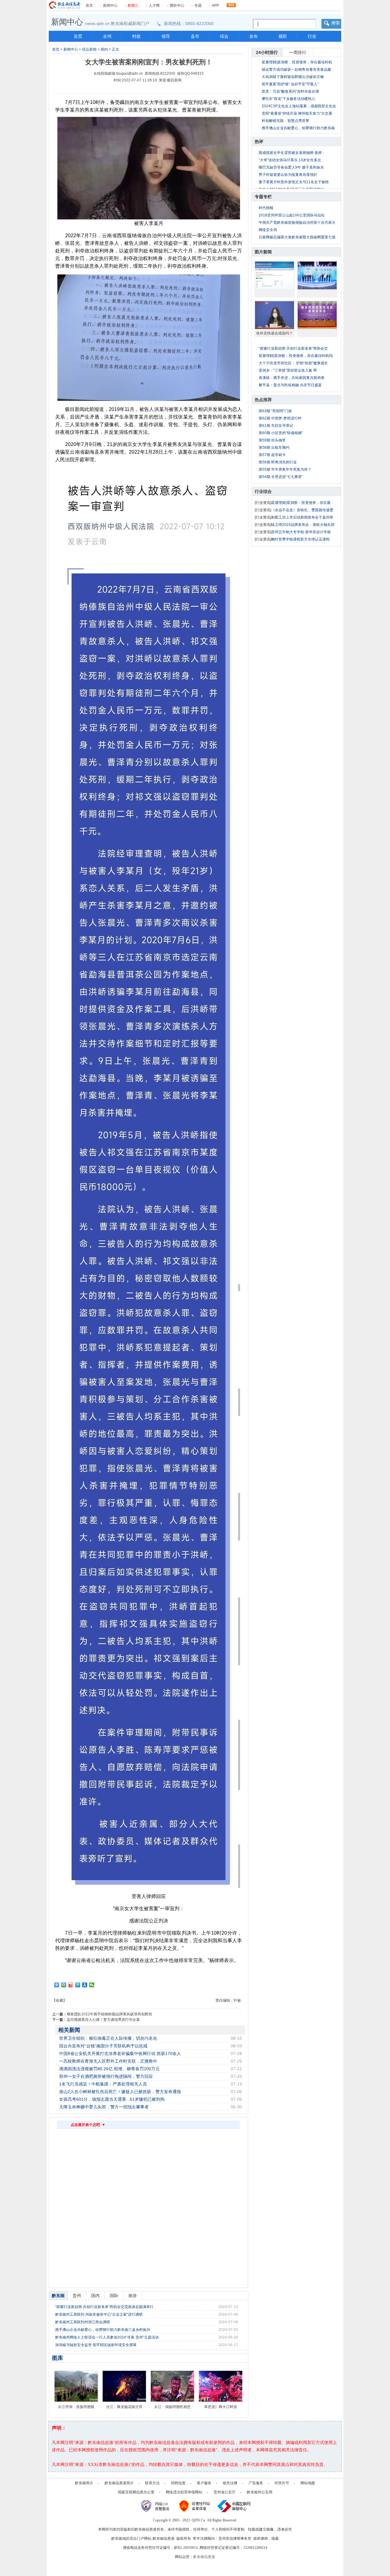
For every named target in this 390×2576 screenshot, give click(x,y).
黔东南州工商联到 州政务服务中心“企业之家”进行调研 (99, 2314)
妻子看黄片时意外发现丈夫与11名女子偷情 (294, 182)
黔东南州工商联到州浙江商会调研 (83, 2322)
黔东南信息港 (204, 2557)
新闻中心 (110, 5)
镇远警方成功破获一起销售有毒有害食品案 (296, 70)
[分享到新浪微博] (71, 1985)
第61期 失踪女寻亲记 (276, 426)
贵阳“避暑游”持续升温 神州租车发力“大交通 (297, 113)
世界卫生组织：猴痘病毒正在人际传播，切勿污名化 (108, 2038)
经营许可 (282, 2483)
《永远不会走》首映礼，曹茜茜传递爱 (302, 510)
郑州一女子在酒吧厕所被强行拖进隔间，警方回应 (106, 2076)
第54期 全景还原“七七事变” (281, 477)
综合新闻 (89, 49)
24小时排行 (267, 52)
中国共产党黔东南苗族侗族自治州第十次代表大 (297, 223)
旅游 (133, 2296)
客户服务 (204, 2483)
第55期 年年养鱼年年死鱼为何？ (285, 469)
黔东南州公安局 (260, 2492)
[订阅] (231, 4)
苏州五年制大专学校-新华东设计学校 (301, 532)
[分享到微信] (92, 1985)
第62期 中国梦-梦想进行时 (280, 418)
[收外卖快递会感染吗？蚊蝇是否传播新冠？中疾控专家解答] (275, 315)
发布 (253, 36)
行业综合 (263, 491)
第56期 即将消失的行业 (278, 462)
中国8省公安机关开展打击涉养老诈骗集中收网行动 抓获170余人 (120, 2053)
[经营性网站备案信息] (195, 2506)
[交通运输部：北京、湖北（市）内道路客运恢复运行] (317, 315)
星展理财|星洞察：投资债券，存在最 (301, 503)
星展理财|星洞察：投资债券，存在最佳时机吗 (296, 356)
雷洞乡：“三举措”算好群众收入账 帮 (288, 370)
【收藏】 (59, 2000)
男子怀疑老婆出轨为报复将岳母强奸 (288, 175)
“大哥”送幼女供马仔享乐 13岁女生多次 (290, 160)
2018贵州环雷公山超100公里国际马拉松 (292, 215)
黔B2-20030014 (186, 2548)
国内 (104, 49)
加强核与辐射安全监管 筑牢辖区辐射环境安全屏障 (96, 2345)
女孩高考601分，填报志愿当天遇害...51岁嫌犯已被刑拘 (112, 2099)
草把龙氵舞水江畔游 (221, 2407)
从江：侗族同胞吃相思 (172, 2407)
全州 (107, 36)
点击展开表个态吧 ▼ (88, 2125)
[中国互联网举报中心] (234, 2506)
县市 (195, 36)
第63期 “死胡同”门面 (275, 411)
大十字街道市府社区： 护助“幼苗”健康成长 (293, 363)
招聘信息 (178, 2483)
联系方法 (152, 2483)
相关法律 (230, 2483)
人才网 (154, 5)
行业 (312, 36)
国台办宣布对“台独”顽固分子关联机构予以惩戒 (103, 2046)
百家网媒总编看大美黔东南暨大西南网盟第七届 (297, 237)
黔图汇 (133, 5)
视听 (283, 36)
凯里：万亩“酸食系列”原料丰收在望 (290, 91)
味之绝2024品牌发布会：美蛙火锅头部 (303, 525)
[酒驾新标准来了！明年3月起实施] (275, 275)
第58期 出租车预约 (274, 448)
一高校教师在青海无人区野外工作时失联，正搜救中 (108, 2061)
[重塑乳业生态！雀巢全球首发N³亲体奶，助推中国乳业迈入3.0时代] (317, 275)
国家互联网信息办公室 (136, 2492)
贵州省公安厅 (225, 2492)
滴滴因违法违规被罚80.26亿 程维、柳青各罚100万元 (109, 2069)
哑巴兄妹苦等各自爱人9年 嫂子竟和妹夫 (291, 167)
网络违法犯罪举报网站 (184, 2492)
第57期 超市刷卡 (272, 455)
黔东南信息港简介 (119, 2483)
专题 (198, 5)
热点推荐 (263, 400)
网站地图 (308, 2483)
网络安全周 (268, 230)
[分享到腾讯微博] (78, 1985)
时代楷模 (266, 208)
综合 (224, 36)
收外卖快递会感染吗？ (275, 333)
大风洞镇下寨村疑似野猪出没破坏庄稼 (293, 77)
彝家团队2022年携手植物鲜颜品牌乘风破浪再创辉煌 (109, 2014)
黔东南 (58, 2296)
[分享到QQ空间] (64, 1985)
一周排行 (298, 52)
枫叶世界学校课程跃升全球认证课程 (300, 539)
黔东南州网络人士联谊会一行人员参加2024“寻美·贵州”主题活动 (107, 2337)
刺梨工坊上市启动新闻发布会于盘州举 (302, 517)
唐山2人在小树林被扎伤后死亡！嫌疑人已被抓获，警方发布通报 (120, 2092)
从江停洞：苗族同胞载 (76, 2407)
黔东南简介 (84, 2483)
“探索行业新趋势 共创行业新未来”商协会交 (293, 348)
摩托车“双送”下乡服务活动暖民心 (289, 99)
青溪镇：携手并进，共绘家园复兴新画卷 (292, 378)
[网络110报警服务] (156, 2506)
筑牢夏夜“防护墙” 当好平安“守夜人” (290, 84)
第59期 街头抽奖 (272, 440)
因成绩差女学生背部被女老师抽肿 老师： (292, 153)
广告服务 (256, 2483)
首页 (89, 5)
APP (215, 5)
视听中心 (177, 5)
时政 (136, 36)
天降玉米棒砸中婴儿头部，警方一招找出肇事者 (104, 2107)
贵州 (77, 2296)
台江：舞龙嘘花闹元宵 (124, 2407)
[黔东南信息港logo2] (65, 5)
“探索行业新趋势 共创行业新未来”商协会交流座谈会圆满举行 (104, 2307)
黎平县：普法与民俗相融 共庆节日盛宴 (290, 385)
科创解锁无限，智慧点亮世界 (285, 121)
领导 (166, 36)
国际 (114, 2296)
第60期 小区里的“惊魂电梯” (281, 433)
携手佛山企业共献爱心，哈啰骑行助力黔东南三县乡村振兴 (103, 2330)
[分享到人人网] (85, 1985)
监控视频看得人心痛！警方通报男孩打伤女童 (103, 2020)
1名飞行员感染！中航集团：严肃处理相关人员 (103, 2084)
